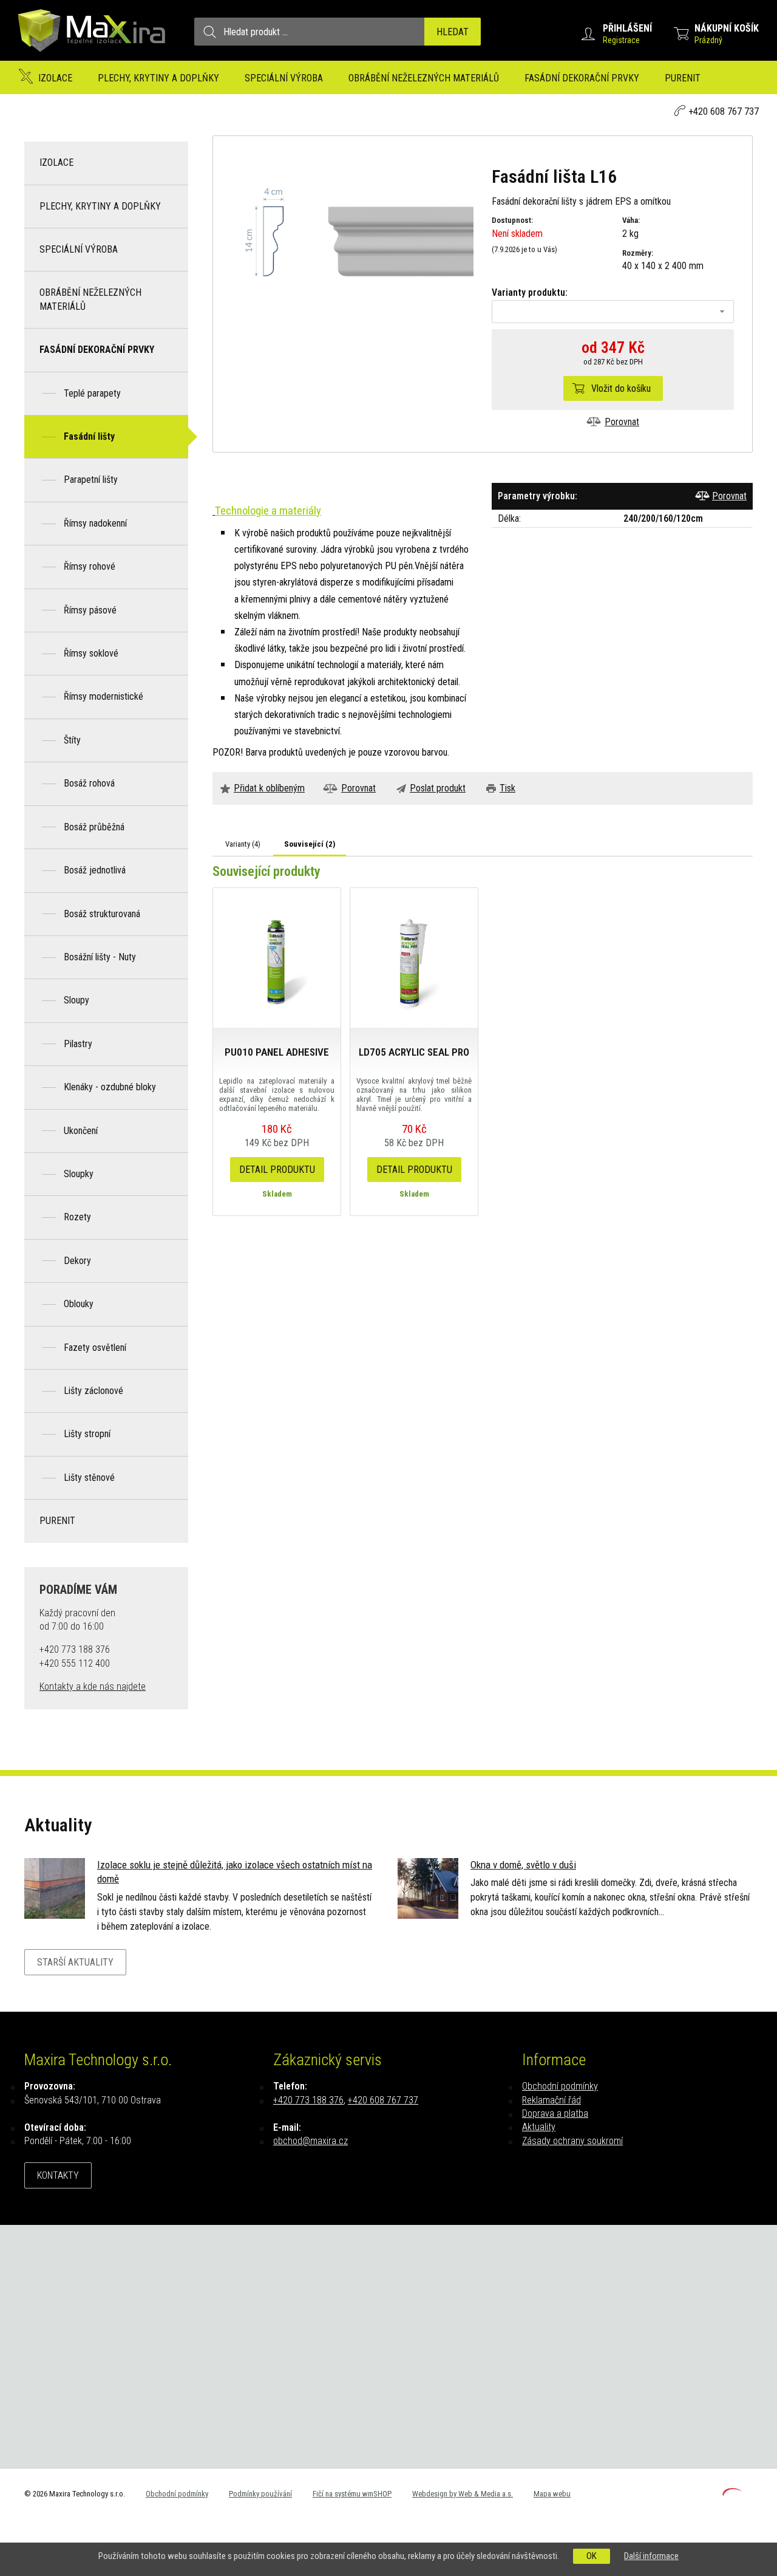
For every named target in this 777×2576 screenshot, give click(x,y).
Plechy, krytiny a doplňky (158, 78)
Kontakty (58, 2175)
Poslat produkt (438, 788)
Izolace (55, 78)
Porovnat (622, 422)
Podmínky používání (260, 2494)
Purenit (683, 78)
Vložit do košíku (621, 388)
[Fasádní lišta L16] (352, 241)
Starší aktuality (75, 1962)
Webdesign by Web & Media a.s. (463, 2494)
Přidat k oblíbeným (269, 788)
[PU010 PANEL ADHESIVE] (277, 957)
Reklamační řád (551, 2100)
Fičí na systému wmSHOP (352, 2494)
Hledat (453, 32)
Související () (310, 844)
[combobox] (613, 312)
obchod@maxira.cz (310, 2141)
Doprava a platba (555, 2113)
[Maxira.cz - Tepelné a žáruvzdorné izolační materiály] (92, 57)
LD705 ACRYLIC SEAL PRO (414, 1052)
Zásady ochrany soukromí (572, 2141)
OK (592, 2556)
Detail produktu (277, 1170)
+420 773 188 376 (308, 2100)
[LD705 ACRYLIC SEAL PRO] (414, 957)
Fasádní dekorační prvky (582, 78)
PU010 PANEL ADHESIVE (277, 1052)
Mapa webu (552, 2494)
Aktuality (539, 2127)
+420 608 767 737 (724, 111)
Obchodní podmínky (560, 2086)
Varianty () (243, 844)
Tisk (507, 788)
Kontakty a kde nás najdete (93, 1686)
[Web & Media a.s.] (732, 2492)
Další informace (651, 2556)
